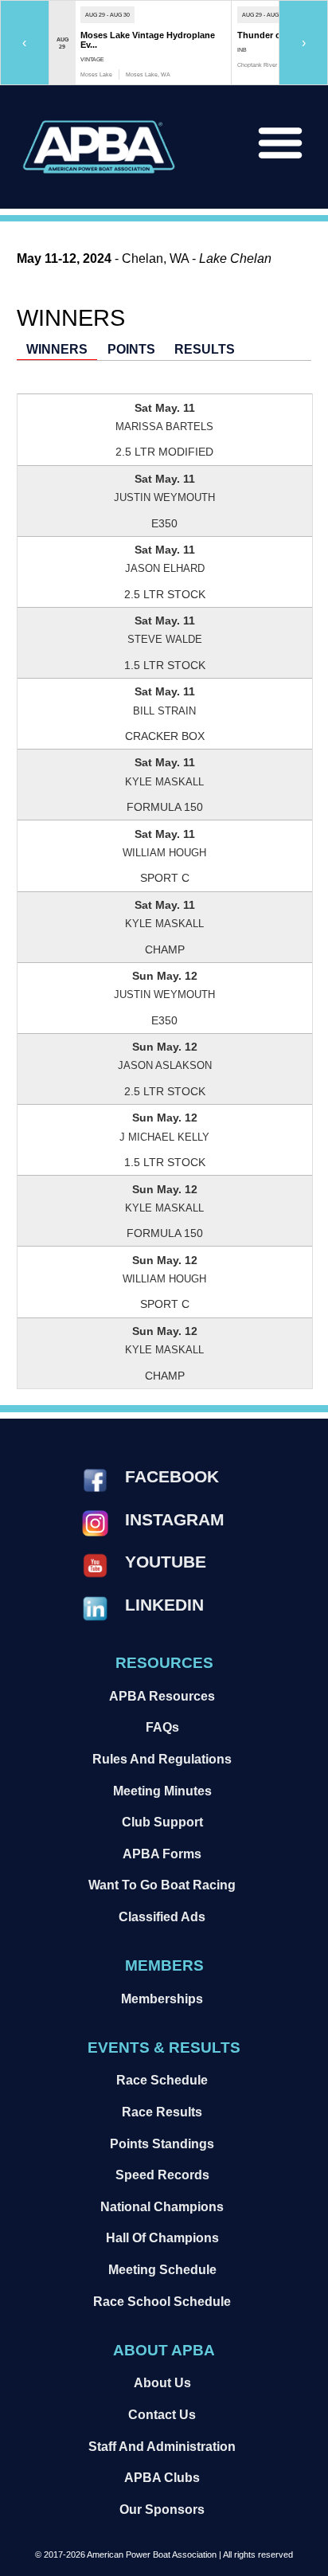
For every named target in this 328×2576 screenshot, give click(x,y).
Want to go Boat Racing (162, 1885)
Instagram (175, 1519)
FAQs (162, 1727)
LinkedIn (164, 1605)
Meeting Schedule (162, 2269)
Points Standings (162, 2143)
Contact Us (162, 2414)
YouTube (166, 1562)
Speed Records (162, 2175)
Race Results (162, 2112)
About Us (162, 2382)
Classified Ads (162, 1916)
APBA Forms (162, 1854)
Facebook (172, 1476)
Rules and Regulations (162, 1759)
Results (205, 349)
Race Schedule (162, 2080)
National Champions (162, 2206)
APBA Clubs (162, 2477)
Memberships (162, 1999)
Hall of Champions (162, 2237)
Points (131, 349)
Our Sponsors (162, 2509)
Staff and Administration (162, 2446)
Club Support (162, 1822)
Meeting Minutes (162, 1791)
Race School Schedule (162, 2301)
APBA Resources (162, 1696)
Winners (57, 349)
